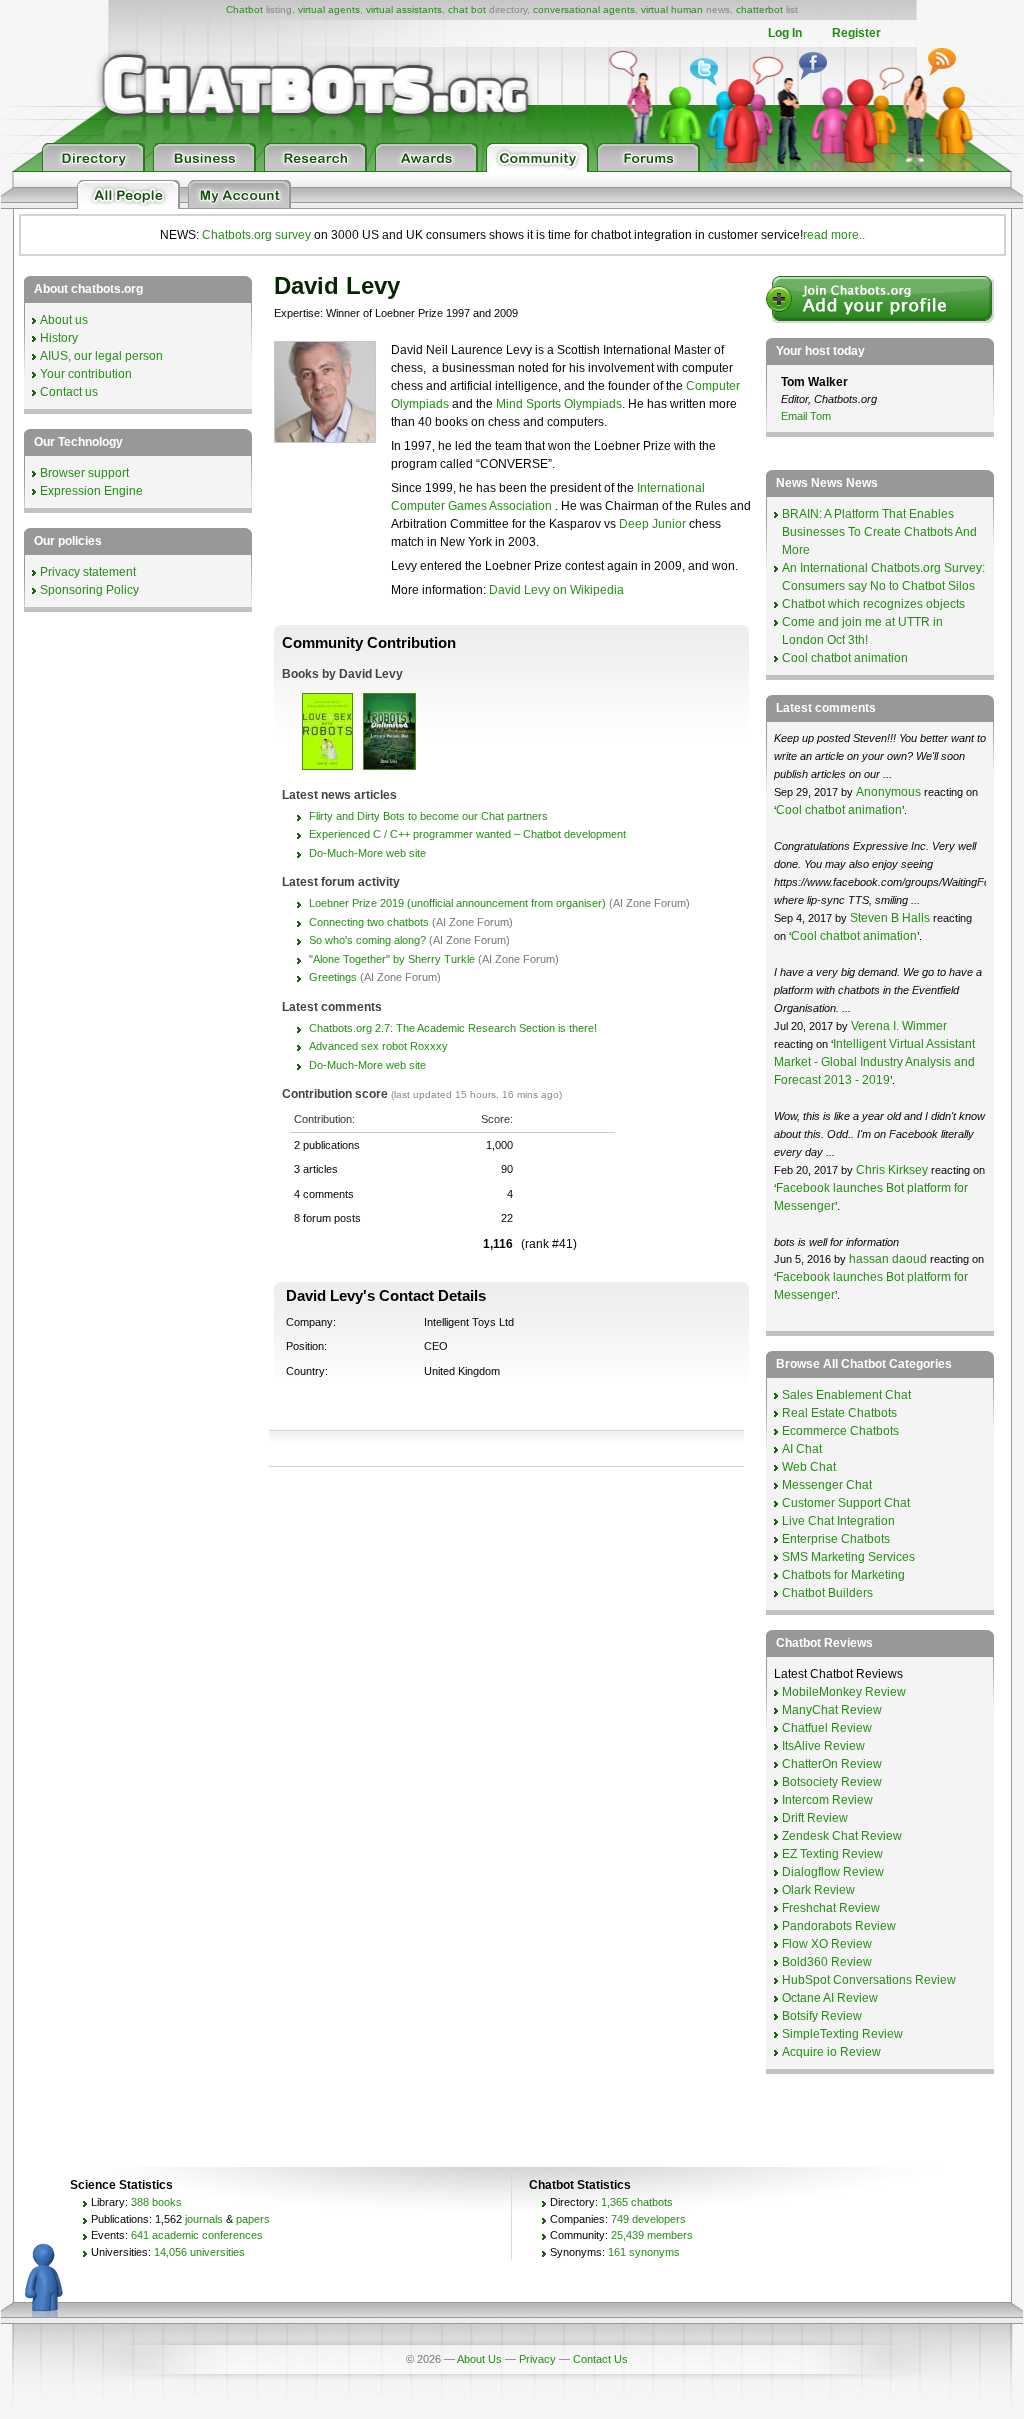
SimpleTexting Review (842, 2034)
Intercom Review (827, 1800)
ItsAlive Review (823, 1746)
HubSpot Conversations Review (869, 1980)
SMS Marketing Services (848, 1557)
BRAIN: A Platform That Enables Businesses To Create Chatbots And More (879, 532)
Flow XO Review (827, 1944)
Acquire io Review (831, 2052)
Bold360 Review (827, 1962)
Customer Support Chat (846, 1503)
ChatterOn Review (832, 1764)
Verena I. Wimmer (899, 1026)
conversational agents (584, 9)
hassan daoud (888, 1259)
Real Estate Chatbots (839, 1413)
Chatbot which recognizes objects (873, 604)
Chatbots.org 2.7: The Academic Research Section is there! (453, 1028)
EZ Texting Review (832, 1854)
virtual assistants (404, 9)
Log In (785, 33)
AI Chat (802, 1449)
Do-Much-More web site (367, 853)
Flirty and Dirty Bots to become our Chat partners (428, 816)
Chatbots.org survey (256, 235)
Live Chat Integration (838, 1521)
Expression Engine (91, 491)
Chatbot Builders (827, 1593)
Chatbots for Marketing (843, 1575)
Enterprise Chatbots (836, 1539)
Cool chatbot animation (845, 658)
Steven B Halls (890, 918)
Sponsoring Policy (89, 590)
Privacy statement (88, 572)
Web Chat (809, 1467)
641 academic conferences (197, 2235)
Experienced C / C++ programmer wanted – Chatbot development (467, 834)
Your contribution (86, 374)
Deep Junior (652, 524)
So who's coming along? (367, 940)
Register (856, 33)
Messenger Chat (827, 1485)
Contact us (69, 392)
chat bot (467, 9)
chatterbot (759, 9)
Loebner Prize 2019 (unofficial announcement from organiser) (457, 903)
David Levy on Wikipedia (556, 590)
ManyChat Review (832, 1710)
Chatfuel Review (827, 1728)
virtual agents (329, 9)
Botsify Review (822, 2016)
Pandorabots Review (839, 1926)
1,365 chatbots (637, 2202)
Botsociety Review (832, 1782)
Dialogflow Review (833, 1872)
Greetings (333, 977)
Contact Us (600, 2359)
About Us (479, 2359)
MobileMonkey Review (844, 1692)
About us (64, 320)
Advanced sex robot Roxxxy (378, 1046)
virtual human (672, 9)
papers (253, 2219)
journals (204, 2219)
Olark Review (818, 1890)
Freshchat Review (831, 1908)
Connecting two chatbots (369, 922)
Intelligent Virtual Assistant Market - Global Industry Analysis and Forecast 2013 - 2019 (874, 1062)
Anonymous (888, 792)
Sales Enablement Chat (846, 1395)
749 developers (648, 2219)
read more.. (834, 235)
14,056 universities (199, 2252)
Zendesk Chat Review (842, 1836)
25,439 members (652, 2235)
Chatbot (244, 9)
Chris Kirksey (892, 1170)
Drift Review (815, 1818)
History (59, 338)
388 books (156, 2202)
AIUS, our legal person (101, 356)
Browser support (84, 473)
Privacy (537, 2359)
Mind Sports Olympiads (559, 404)
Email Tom (806, 416)
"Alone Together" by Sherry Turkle (392, 959)
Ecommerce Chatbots (840, 1431)
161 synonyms (644, 2252)
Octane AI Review (830, 1998)
